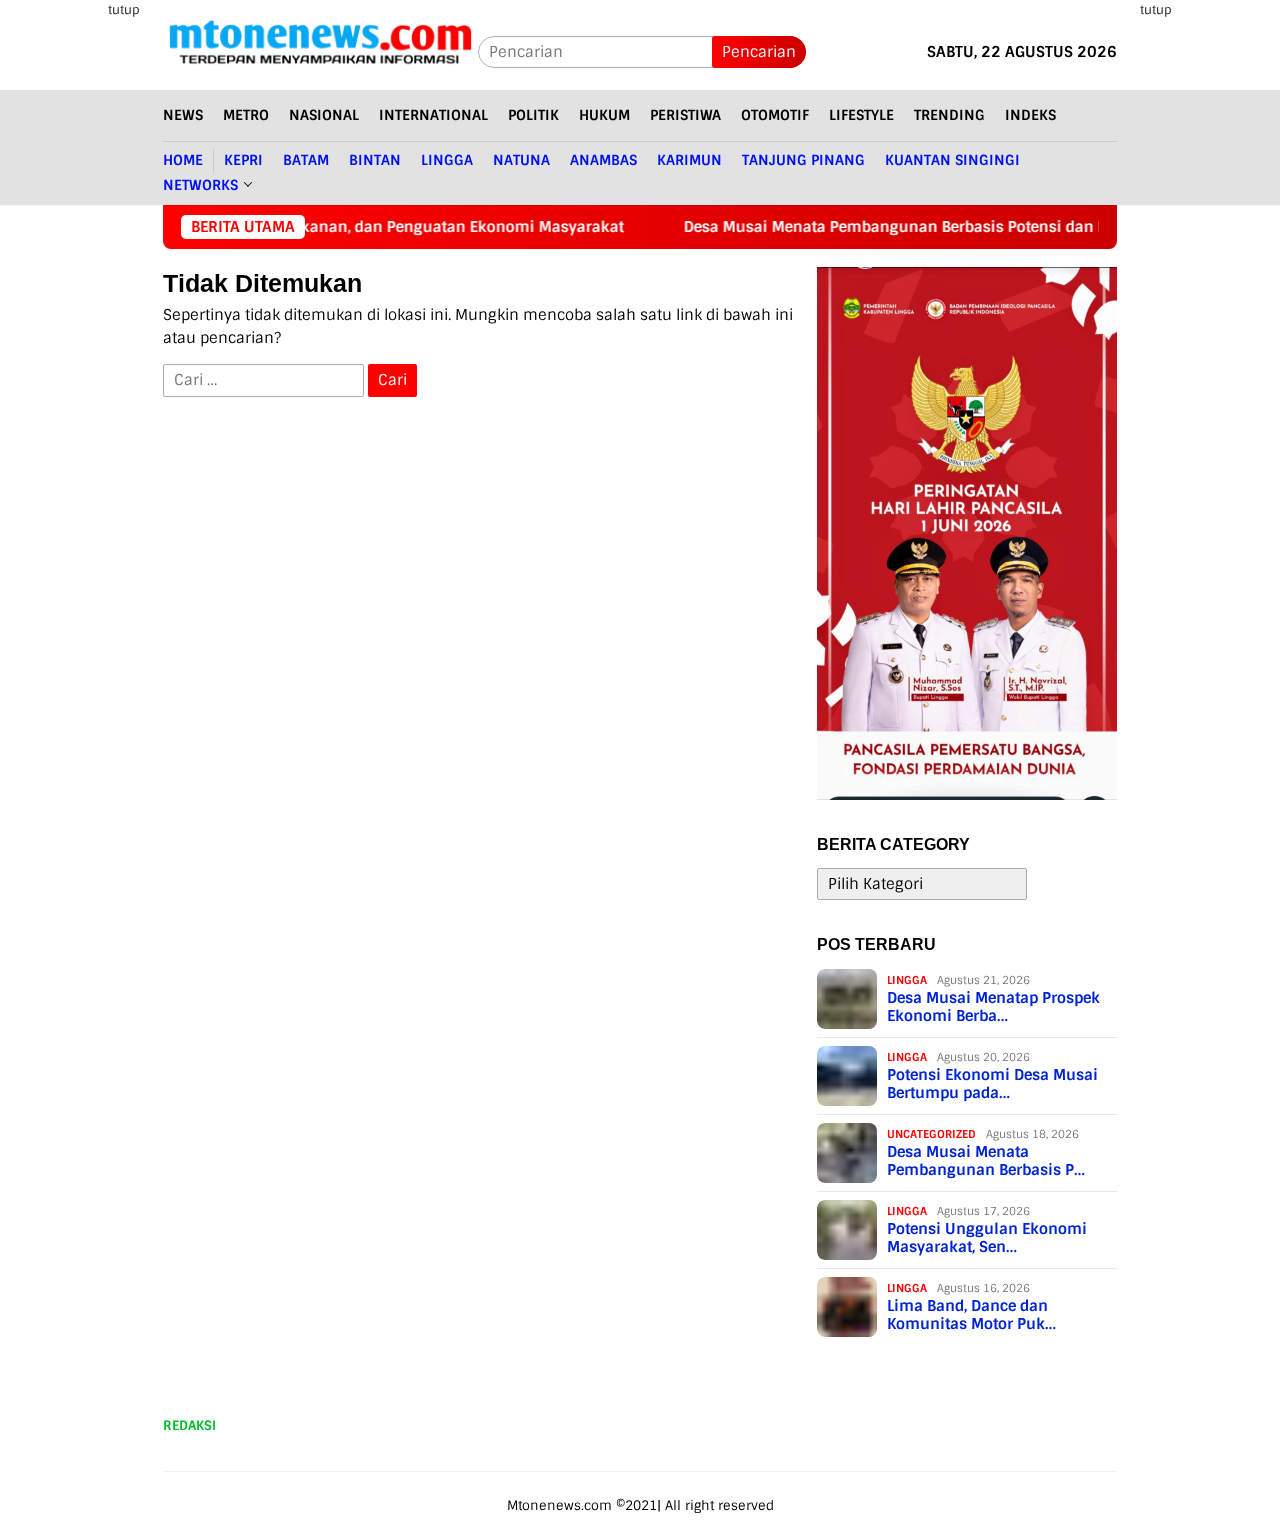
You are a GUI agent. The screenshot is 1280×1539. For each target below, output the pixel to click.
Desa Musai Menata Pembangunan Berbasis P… (986, 1161)
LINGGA (907, 980)
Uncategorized (931, 1134)
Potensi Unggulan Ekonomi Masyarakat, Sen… (987, 1238)
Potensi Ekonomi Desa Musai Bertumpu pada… (992, 1084)
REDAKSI (189, 1425)
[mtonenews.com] (320, 51)
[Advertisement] (1207, 300)
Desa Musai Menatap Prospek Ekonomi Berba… (993, 1007)
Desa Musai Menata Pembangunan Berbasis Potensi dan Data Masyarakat (860, 227)
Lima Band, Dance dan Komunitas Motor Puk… (971, 1315)
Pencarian (759, 52)
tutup (124, 10)
